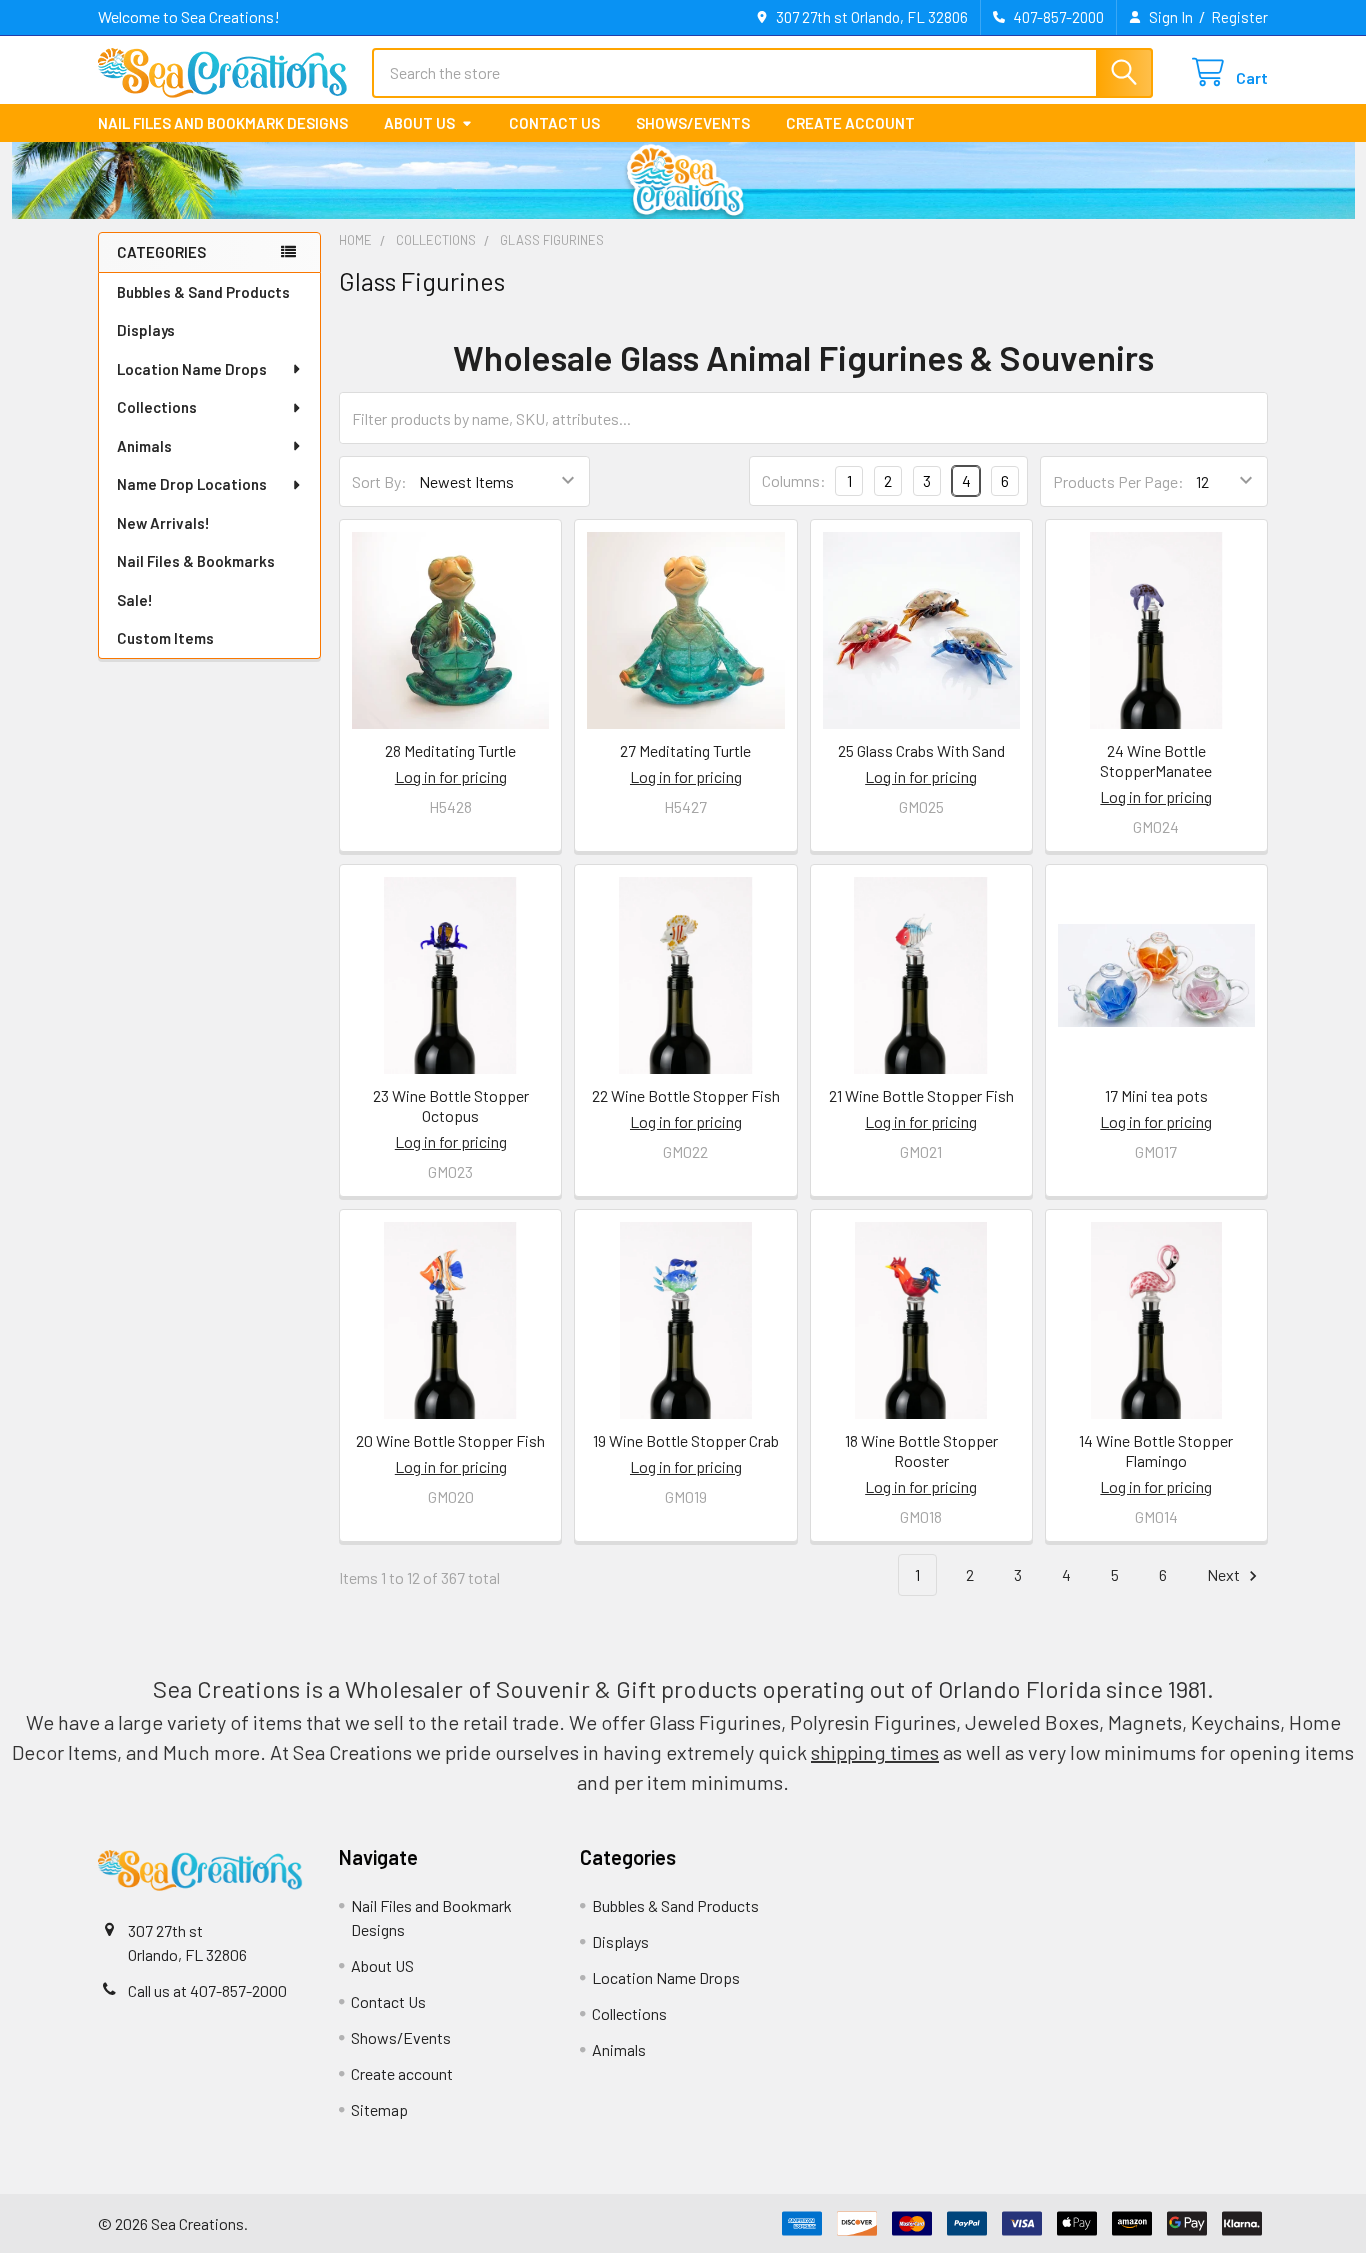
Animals (144, 446)
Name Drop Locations (192, 484)
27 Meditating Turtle (685, 750)
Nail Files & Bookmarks (196, 561)
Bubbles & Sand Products (203, 292)
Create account (850, 123)
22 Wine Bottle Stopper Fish (686, 1095)
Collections (157, 407)
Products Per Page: (1118, 481)
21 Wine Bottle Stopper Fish (921, 1095)
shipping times (875, 1752)
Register (1239, 17)
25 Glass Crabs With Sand (921, 750)
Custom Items (165, 638)
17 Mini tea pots (1156, 1095)
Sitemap (379, 2109)
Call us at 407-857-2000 (207, 1990)
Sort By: (379, 481)
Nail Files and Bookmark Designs (223, 123)
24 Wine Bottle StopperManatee (1156, 760)
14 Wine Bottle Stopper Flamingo (1156, 1450)
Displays (146, 330)
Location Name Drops (192, 369)
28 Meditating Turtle (450, 750)
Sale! (135, 600)
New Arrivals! (163, 523)
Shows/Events (693, 123)
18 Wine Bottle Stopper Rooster (921, 1450)
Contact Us (554, 123)
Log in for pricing (451, 776)
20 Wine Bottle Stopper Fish (450, 1440)
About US (419, 123)
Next (1225, 1574)
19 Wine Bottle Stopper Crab (686, 1440)
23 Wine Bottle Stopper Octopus (451, 1105)
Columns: (794, 480)
